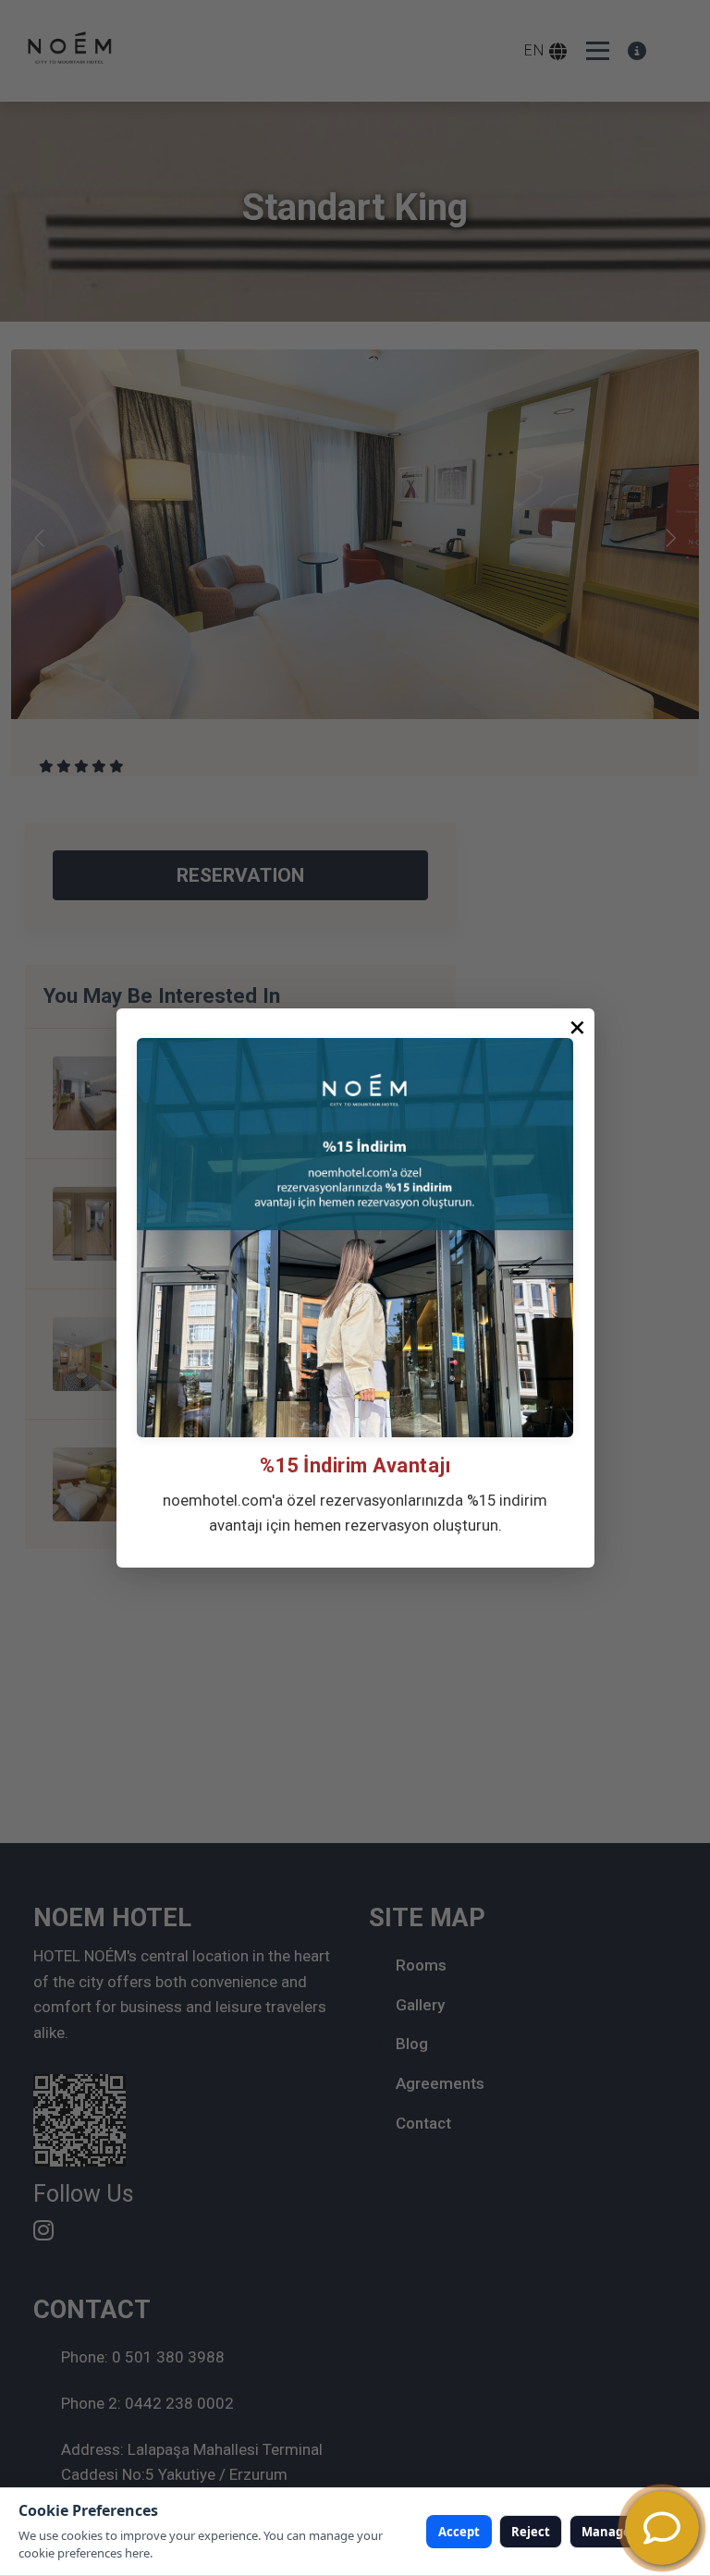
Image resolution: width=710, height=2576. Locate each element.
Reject (531, 2532)
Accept (459, 2532)
